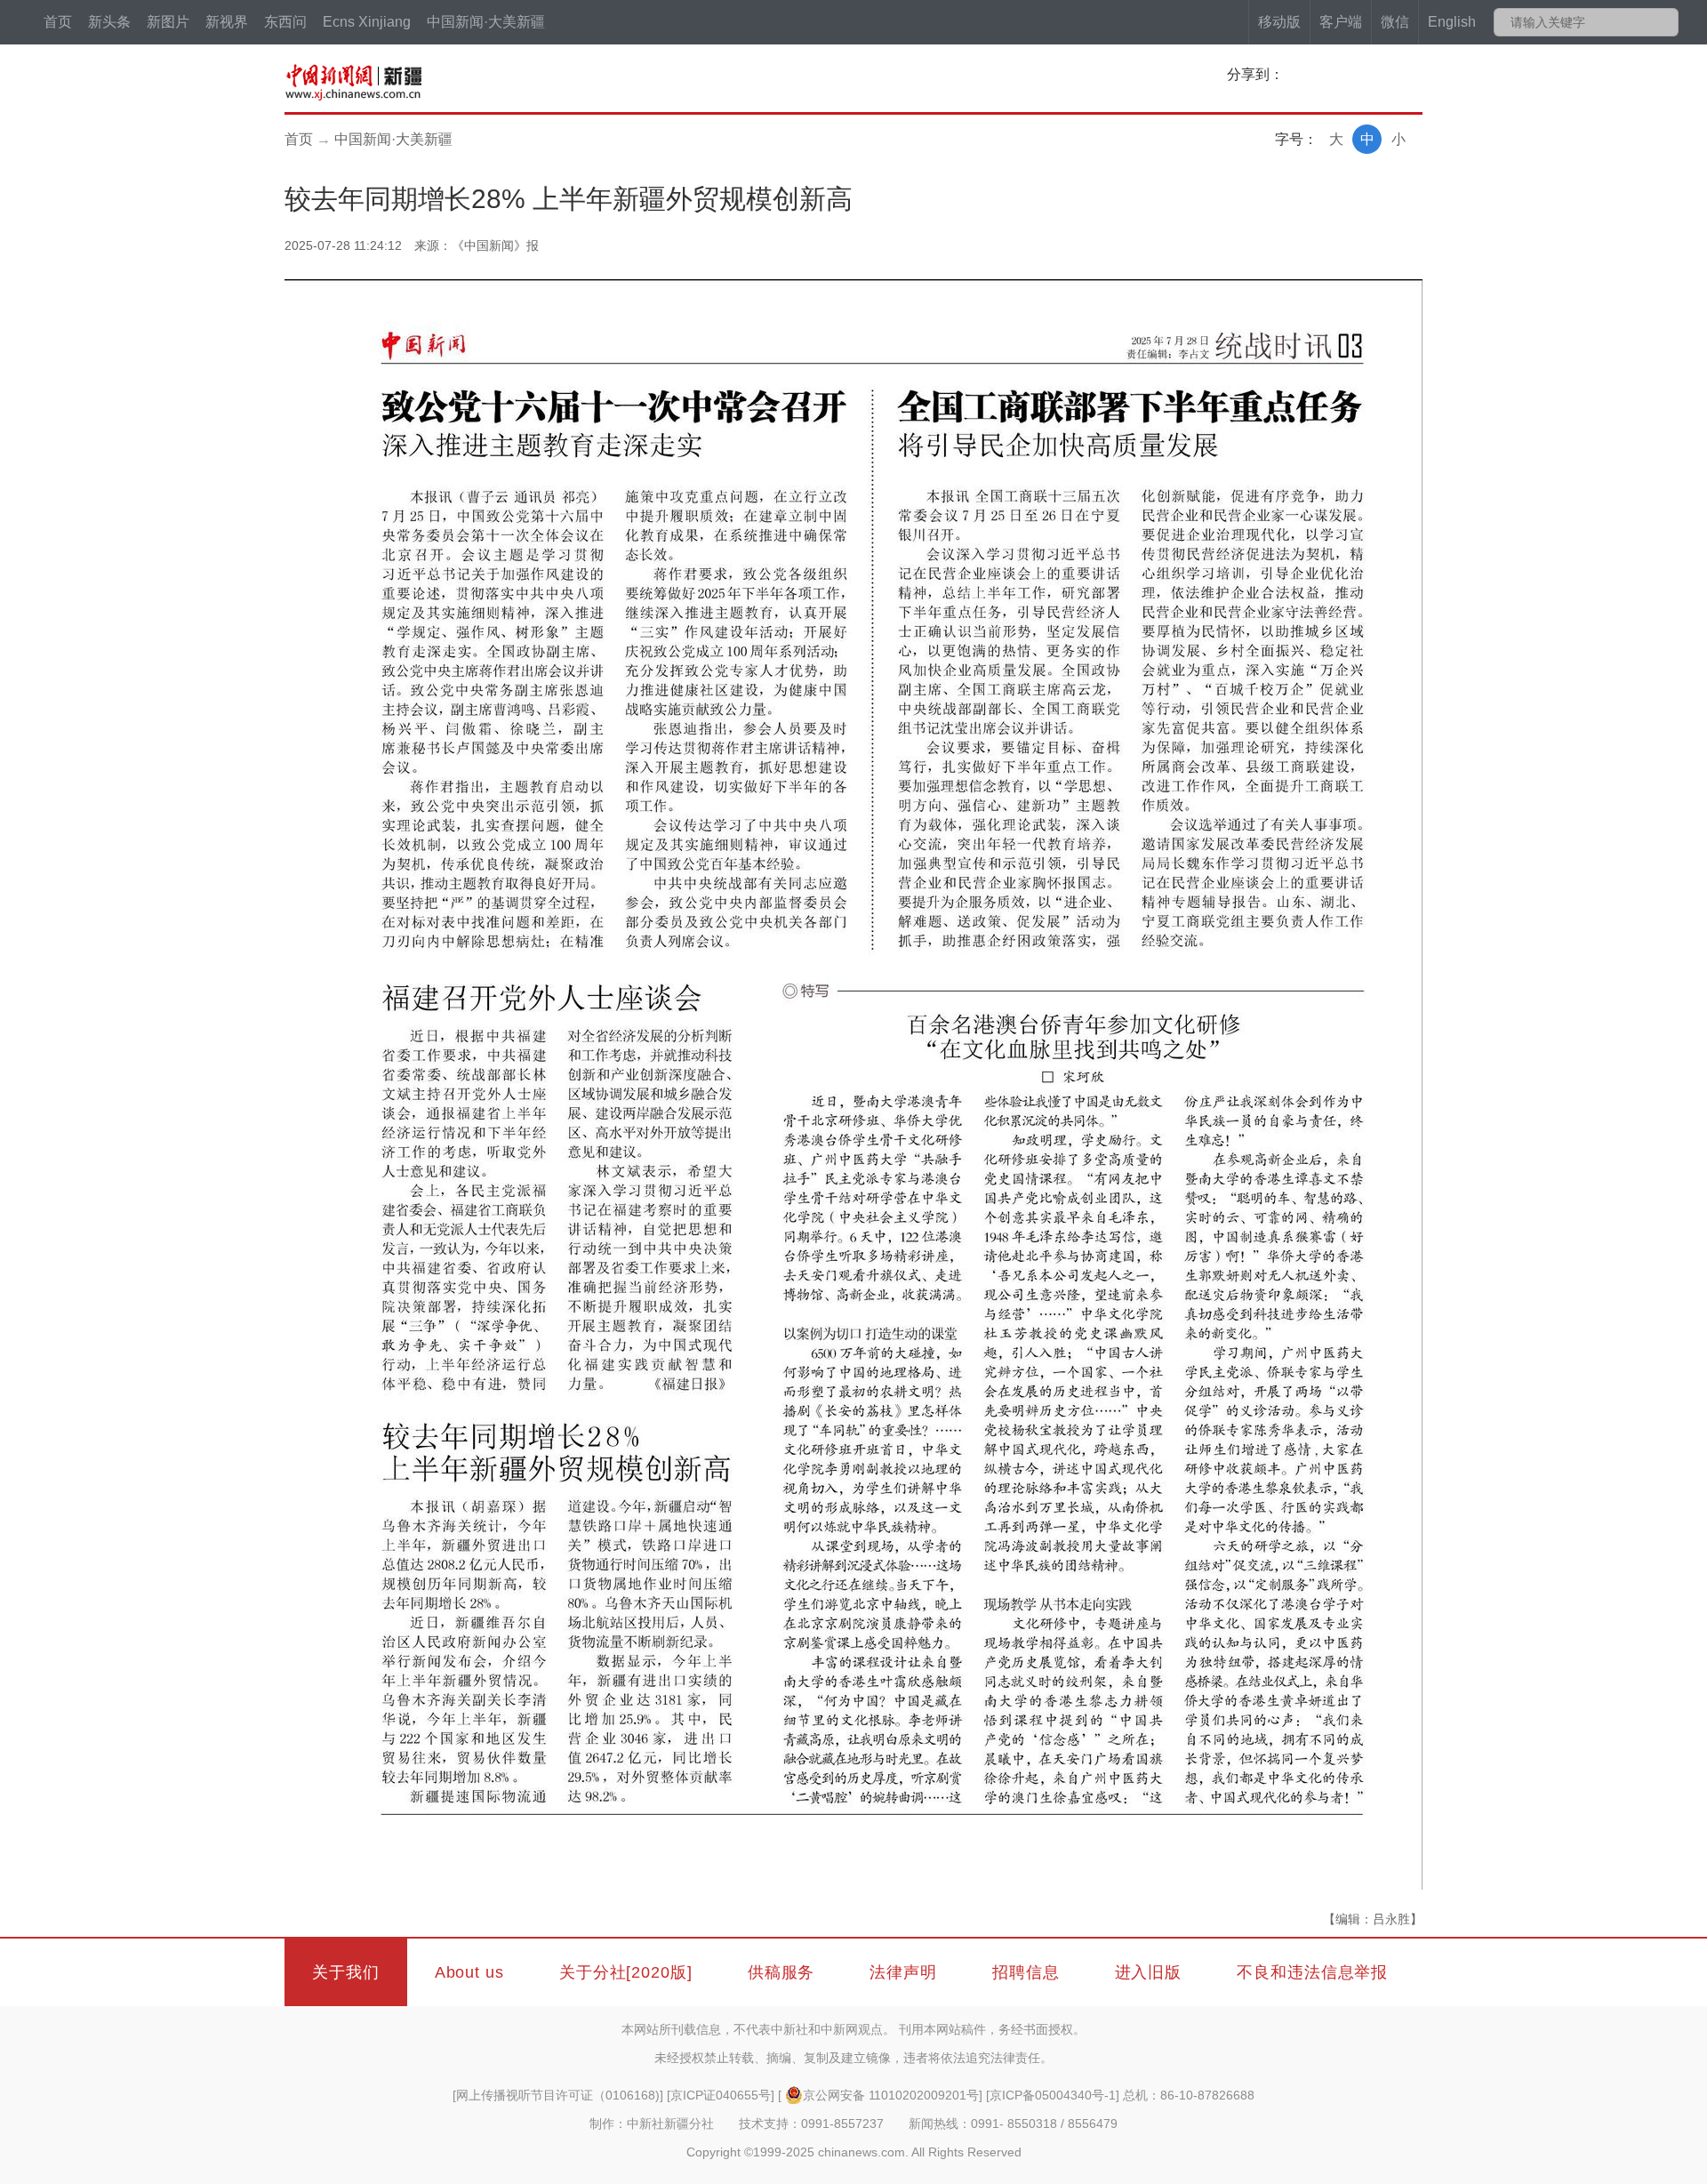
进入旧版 (1149, 1972)
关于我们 (346, 1972)
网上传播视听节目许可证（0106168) (558, 2095)
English (1452, 22)
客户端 (1341, 22)
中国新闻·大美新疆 (486, 22)
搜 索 (1664, 22)
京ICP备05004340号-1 (1053, 2095)
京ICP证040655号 (721, 2095)
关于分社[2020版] (626, 1972)
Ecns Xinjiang (367, 22)
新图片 (168, 22)
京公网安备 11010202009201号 (891, 2095)
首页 (58, 22)
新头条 (109, 22)
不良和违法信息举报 (1312, 1972)
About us (469, 1972)
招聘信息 (1026, 1972)
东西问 (285, 22)
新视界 (227, 22)
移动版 (1279, 22)
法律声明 (903, 1972)
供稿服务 (781, 1972)
